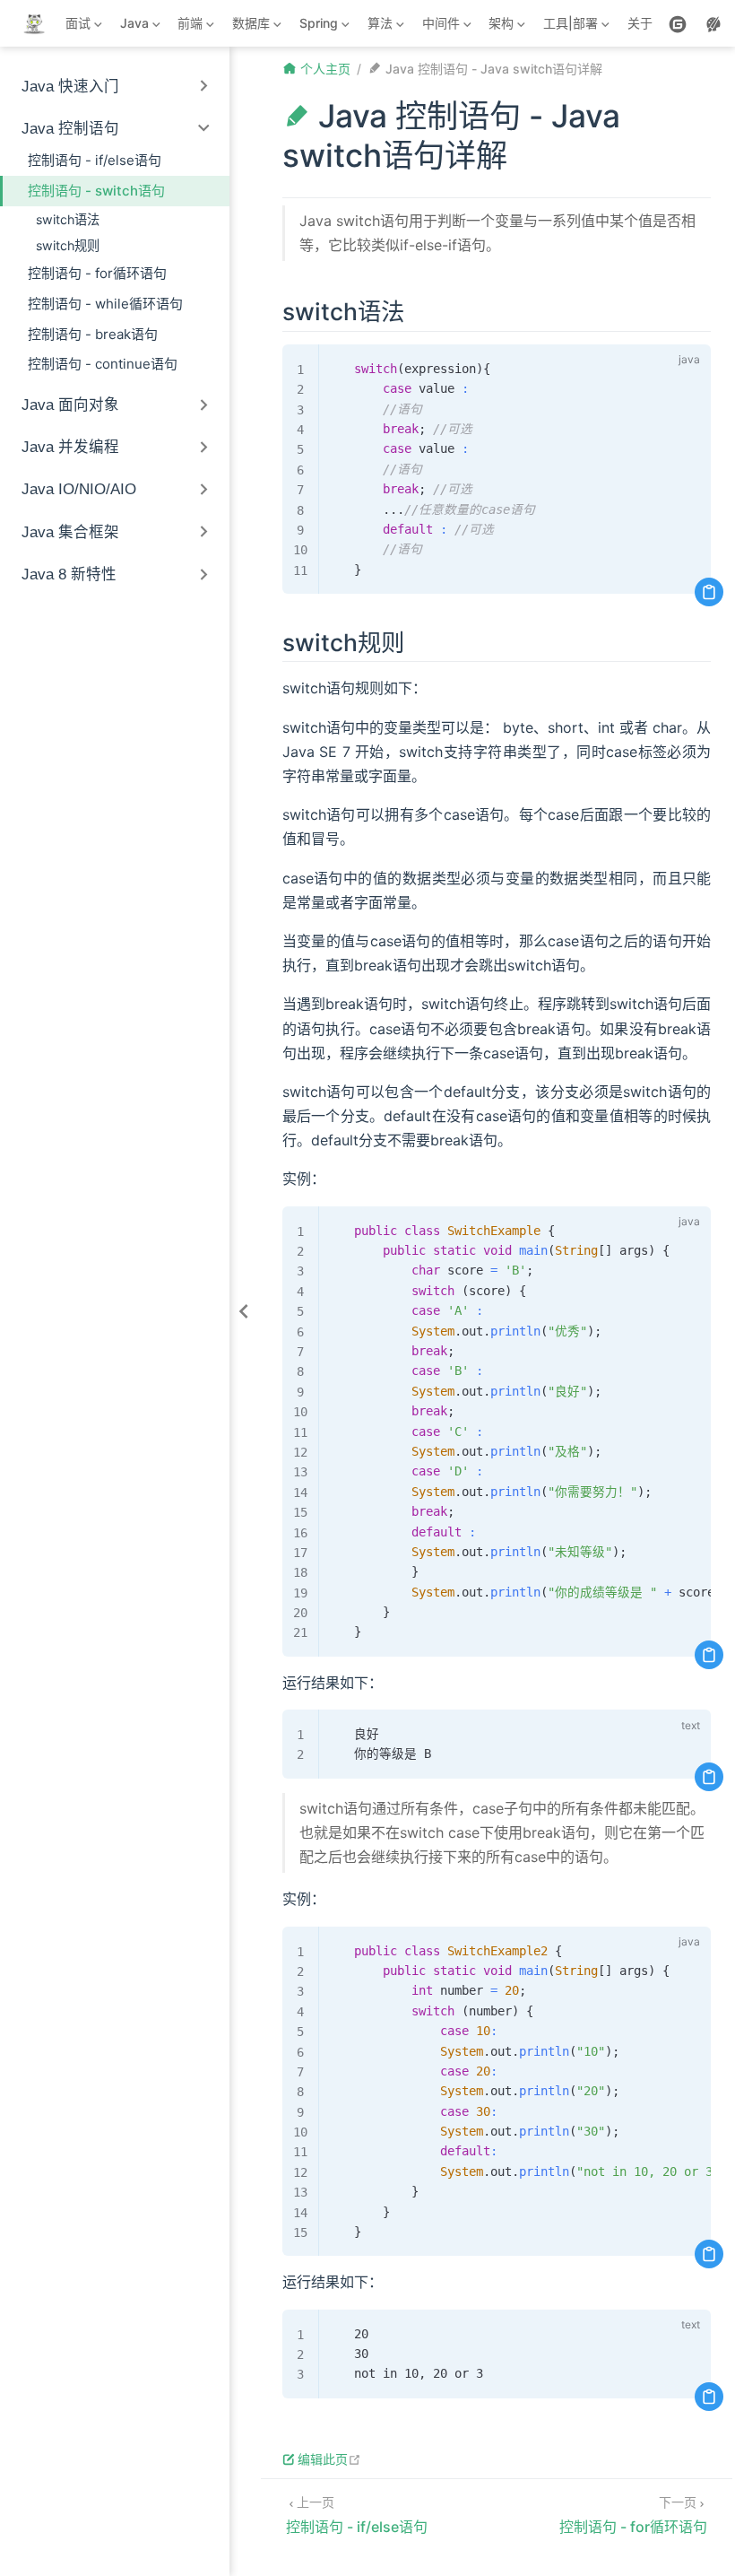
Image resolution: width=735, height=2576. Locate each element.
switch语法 (68, 219)
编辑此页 (329, 2459)
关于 (640, 23)
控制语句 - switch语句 (96, 191)
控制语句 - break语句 (93, 334)
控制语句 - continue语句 (103, 364)
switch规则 (68, 245)
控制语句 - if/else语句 (95, 160)
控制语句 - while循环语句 (105, 304)
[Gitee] (678, 24)
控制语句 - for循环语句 (97, 273)
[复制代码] (709, 592)
